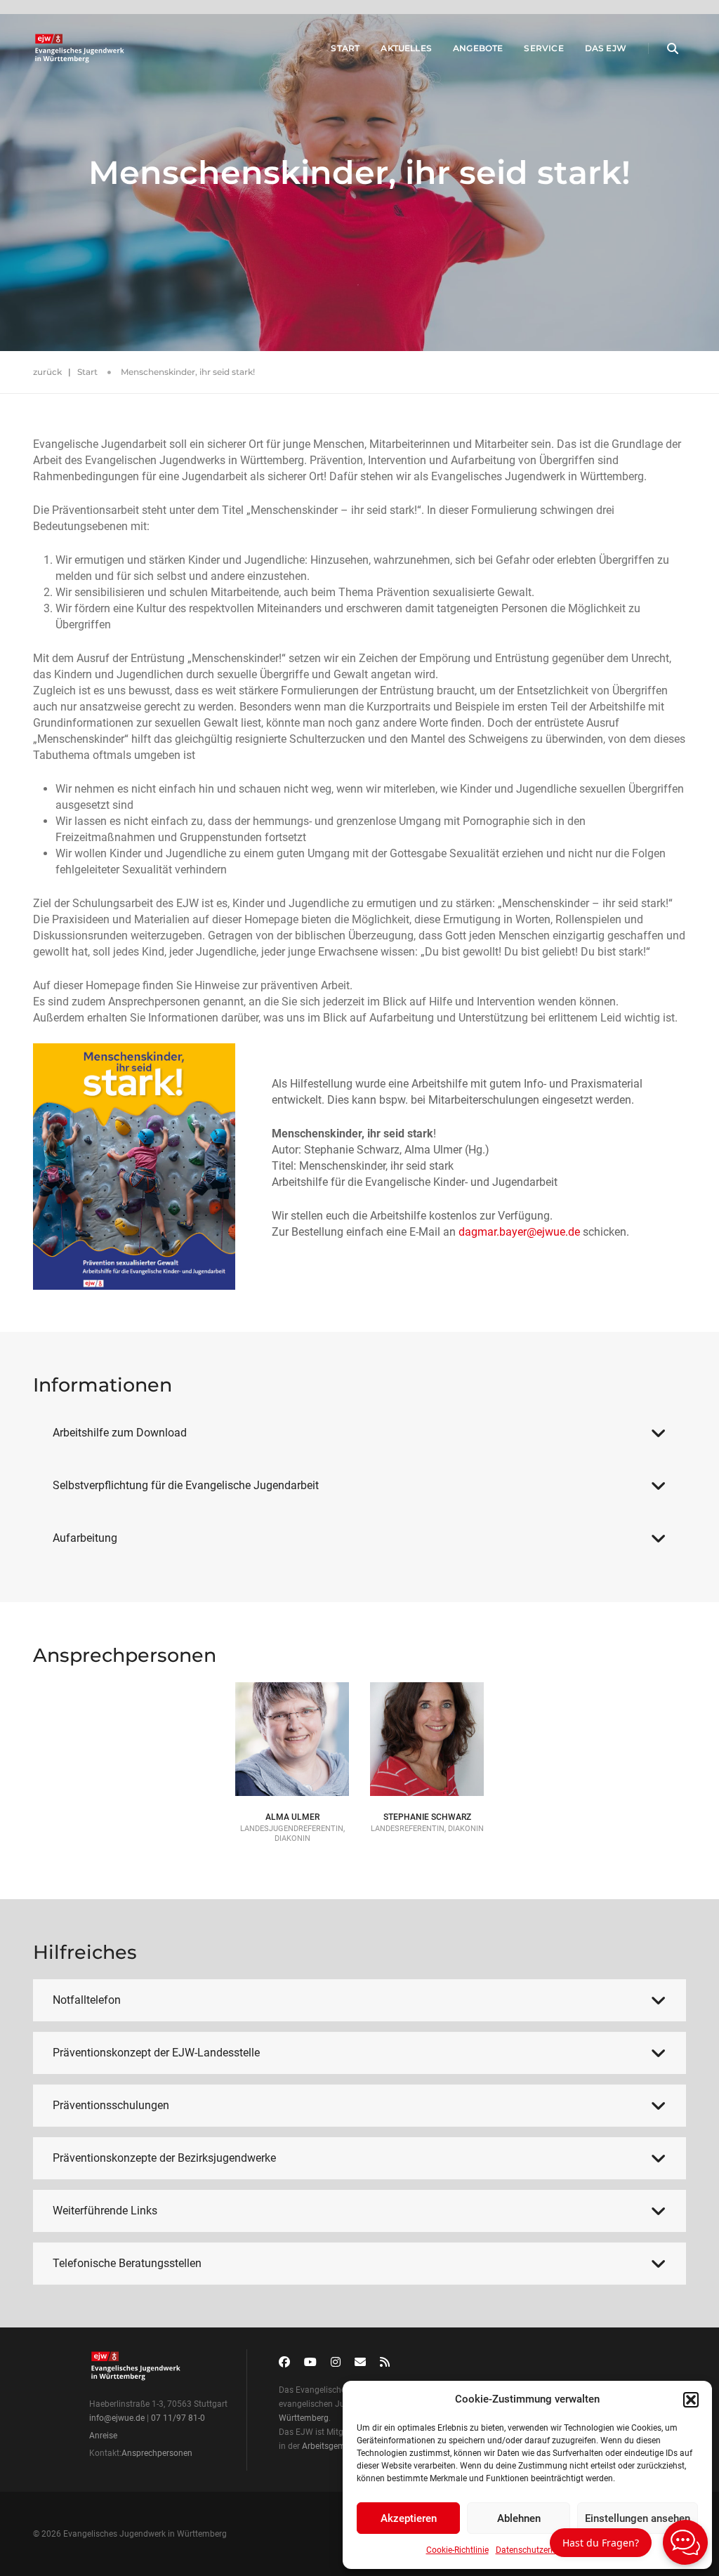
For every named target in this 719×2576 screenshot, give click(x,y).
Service (543, 48)
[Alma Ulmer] (292, 1715)
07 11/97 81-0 (178, 2418)
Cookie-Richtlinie (457, 2550)
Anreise (103, 2436)
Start (345, 48)
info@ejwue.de (117, 2418)
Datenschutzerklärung (537, 2550)
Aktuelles (406, 48)
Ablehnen (519, 2518)
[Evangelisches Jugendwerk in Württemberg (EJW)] (81, 48)
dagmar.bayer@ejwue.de (519, 1232)
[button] (691, 2400)
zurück (47, 372)
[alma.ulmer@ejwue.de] (292, 1731)
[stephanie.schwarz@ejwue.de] (427, 1731)
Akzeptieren (409, 2518)
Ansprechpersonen (157, 2453)
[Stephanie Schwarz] (427, 1715)
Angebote (478, 48)
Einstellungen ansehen (638, 2518)
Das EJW (606, 48)
